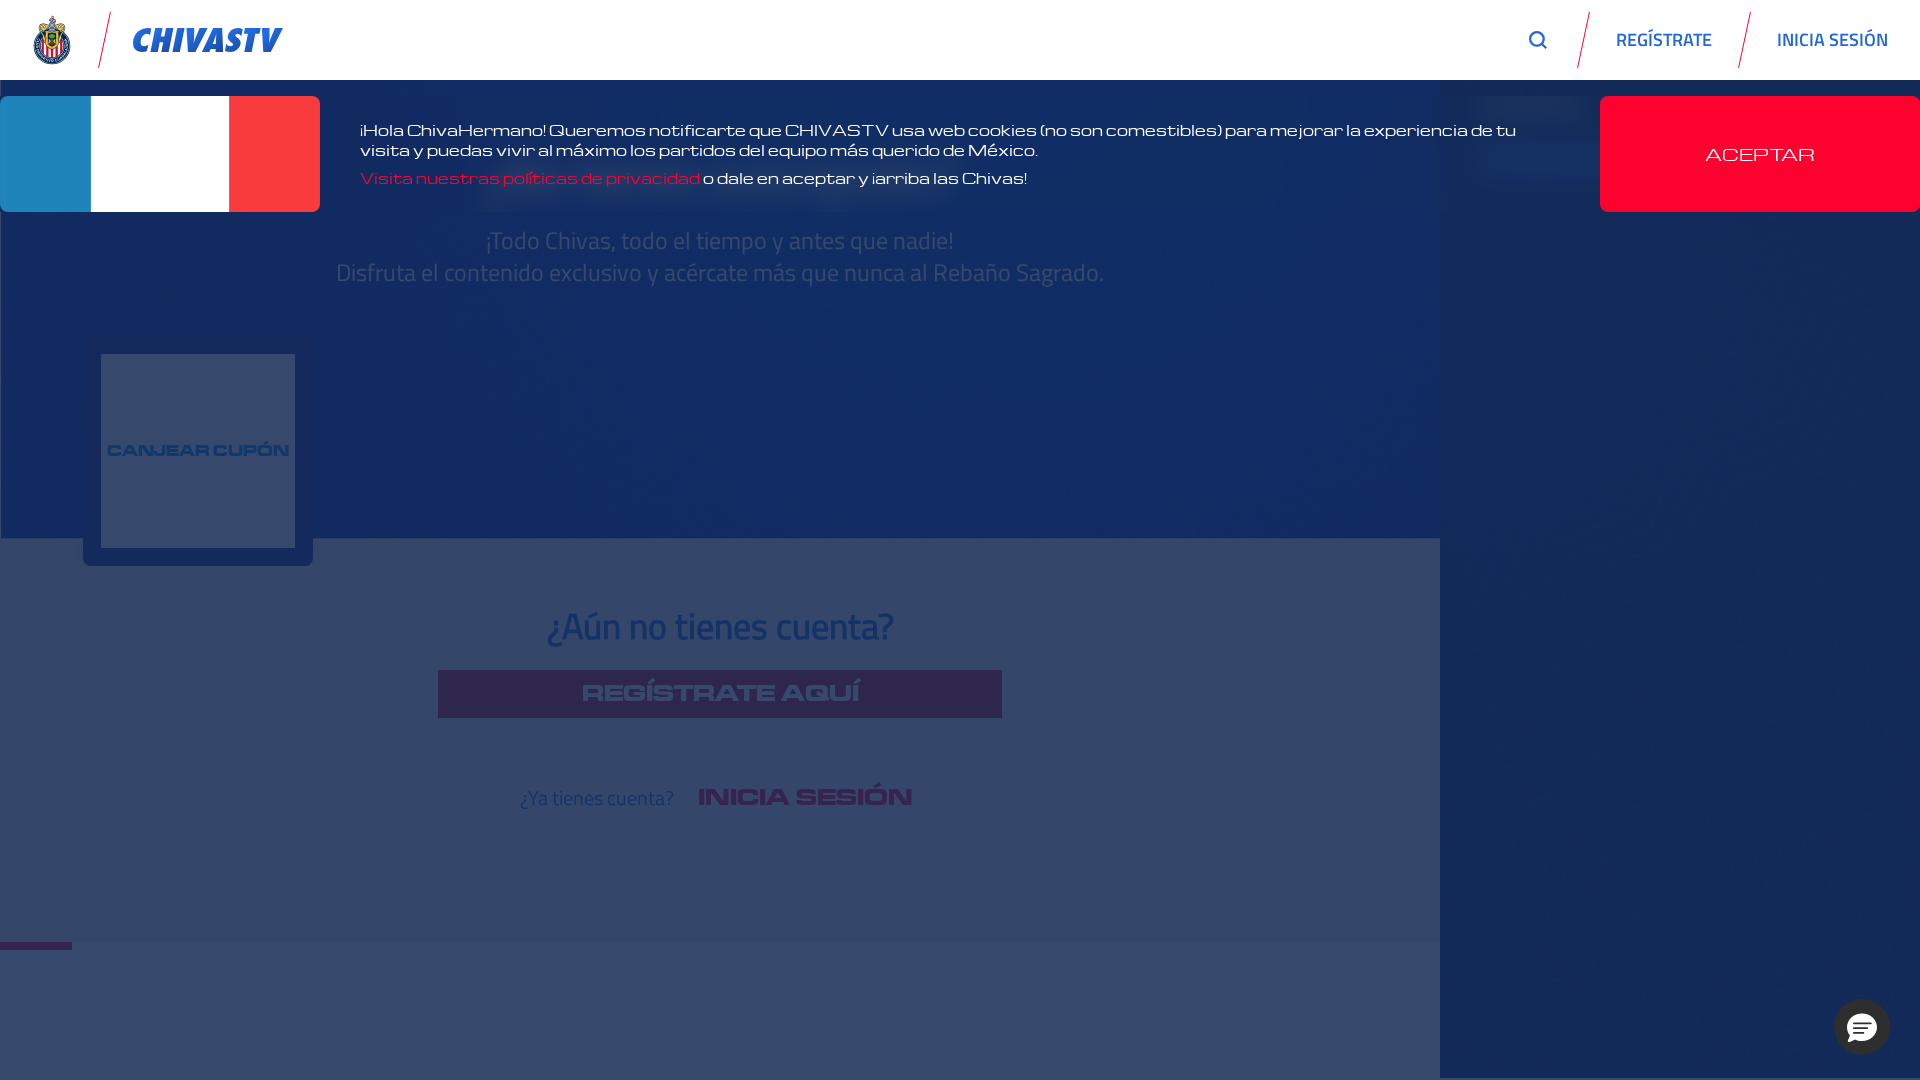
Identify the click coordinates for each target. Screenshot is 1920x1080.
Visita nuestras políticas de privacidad (530, 178)
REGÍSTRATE (1664, 39)
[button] (1862, 1027)
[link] (208, 40)
